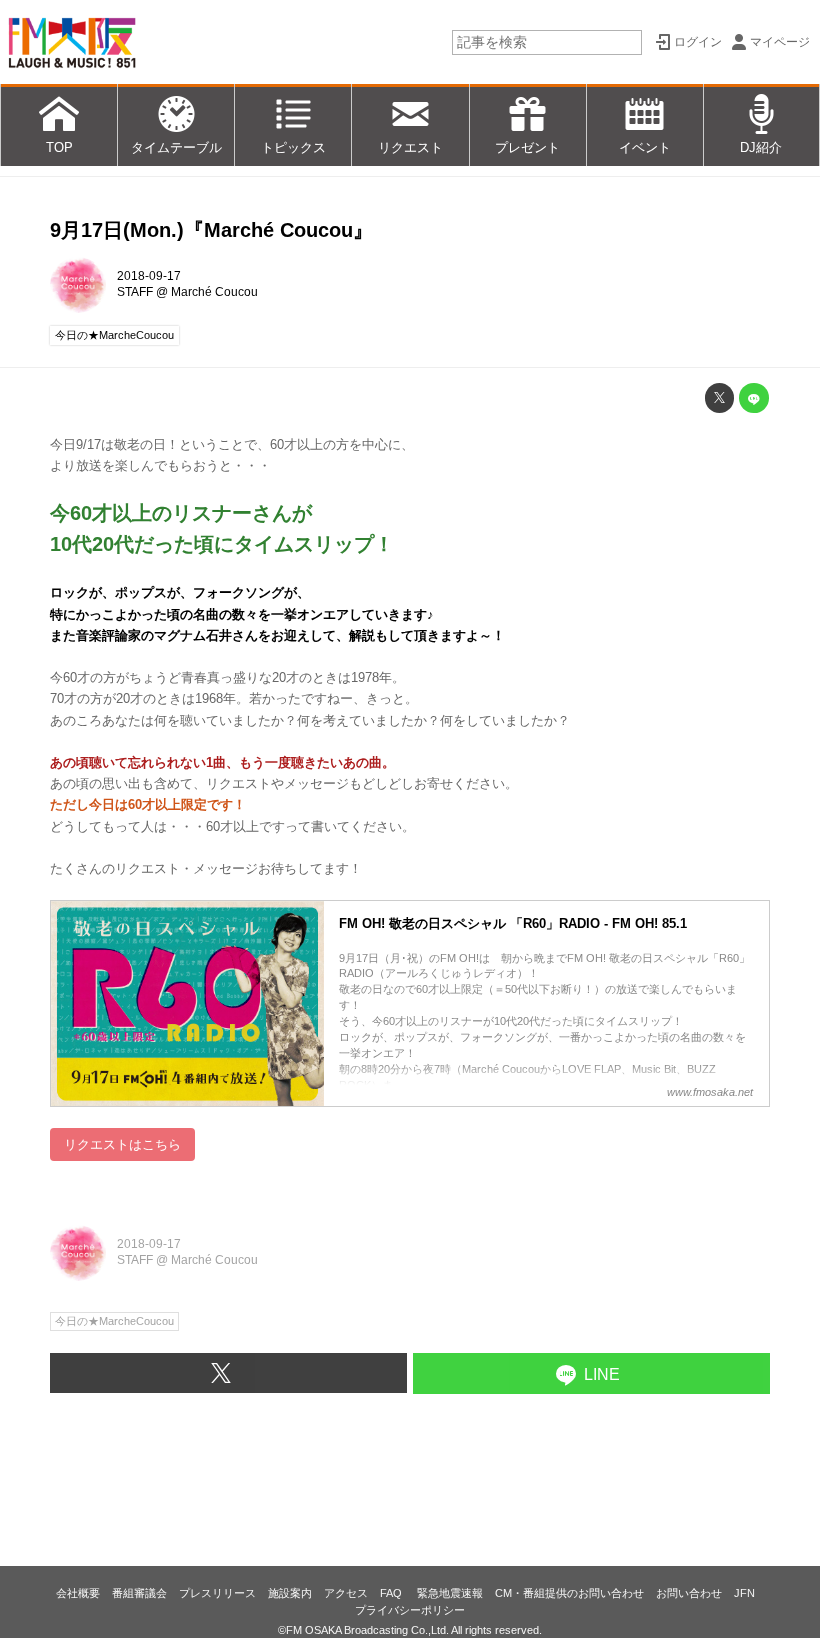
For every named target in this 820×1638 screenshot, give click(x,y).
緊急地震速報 (450, 1593)
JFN (744, 1593)
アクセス (346, 1593)
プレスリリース (217, 1593)
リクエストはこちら (122, 1144)
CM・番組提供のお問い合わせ (569, 1593)
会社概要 (78, 1593)
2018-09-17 (149, 276)
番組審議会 (139, 1593)
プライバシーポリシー (410, 1610)
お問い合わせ (689, 1593)
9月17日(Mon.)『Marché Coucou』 (211, 230)
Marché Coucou (214, 292)
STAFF (135, 292)
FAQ (392, 1593)
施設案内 (290, 1593)
